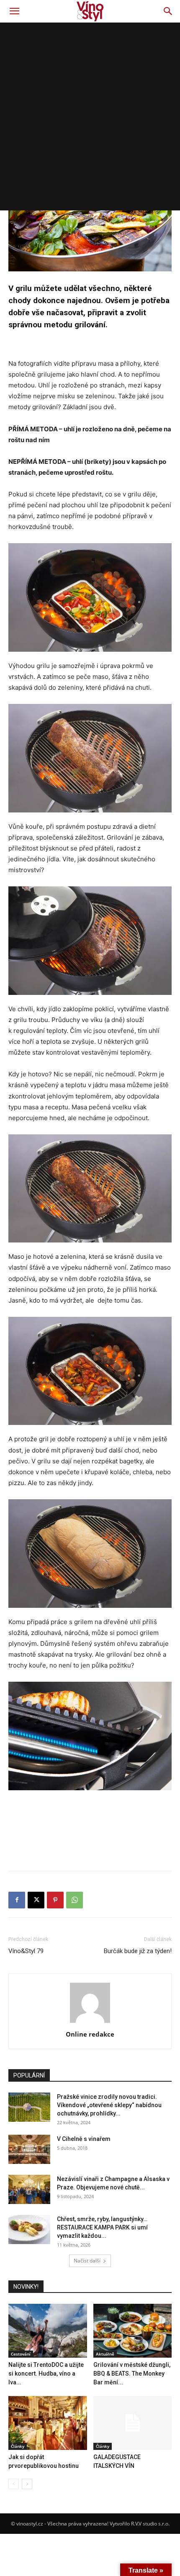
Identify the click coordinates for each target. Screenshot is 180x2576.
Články (18, 2446)
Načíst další (87, 2261)
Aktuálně (105, 2354)
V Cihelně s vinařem (84, 2139)
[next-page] (27, 2484)
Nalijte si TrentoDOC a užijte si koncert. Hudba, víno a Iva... (46, 2374)
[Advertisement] (90, 116)
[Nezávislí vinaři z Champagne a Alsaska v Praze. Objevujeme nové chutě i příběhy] (29, 2189)
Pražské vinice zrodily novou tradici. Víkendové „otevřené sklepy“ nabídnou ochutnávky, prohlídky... (109, 2105)
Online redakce (90, 2034)
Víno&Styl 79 (26, 1951)
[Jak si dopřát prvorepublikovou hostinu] (48, 2423)
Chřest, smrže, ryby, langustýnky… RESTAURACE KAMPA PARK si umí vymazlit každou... (102, 2227)
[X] (36, 1900)
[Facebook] (17, 1900)
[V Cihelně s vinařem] (29, 2149)
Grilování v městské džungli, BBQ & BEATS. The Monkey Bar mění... (132, 2374)
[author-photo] (90, 2023)
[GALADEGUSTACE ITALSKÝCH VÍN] (133, 2423)
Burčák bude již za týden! (138, 1951)
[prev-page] (14, 2484)
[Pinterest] (55, 1900)
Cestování (21, 2354)
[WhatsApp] (75, 1900)
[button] (14, 11)
